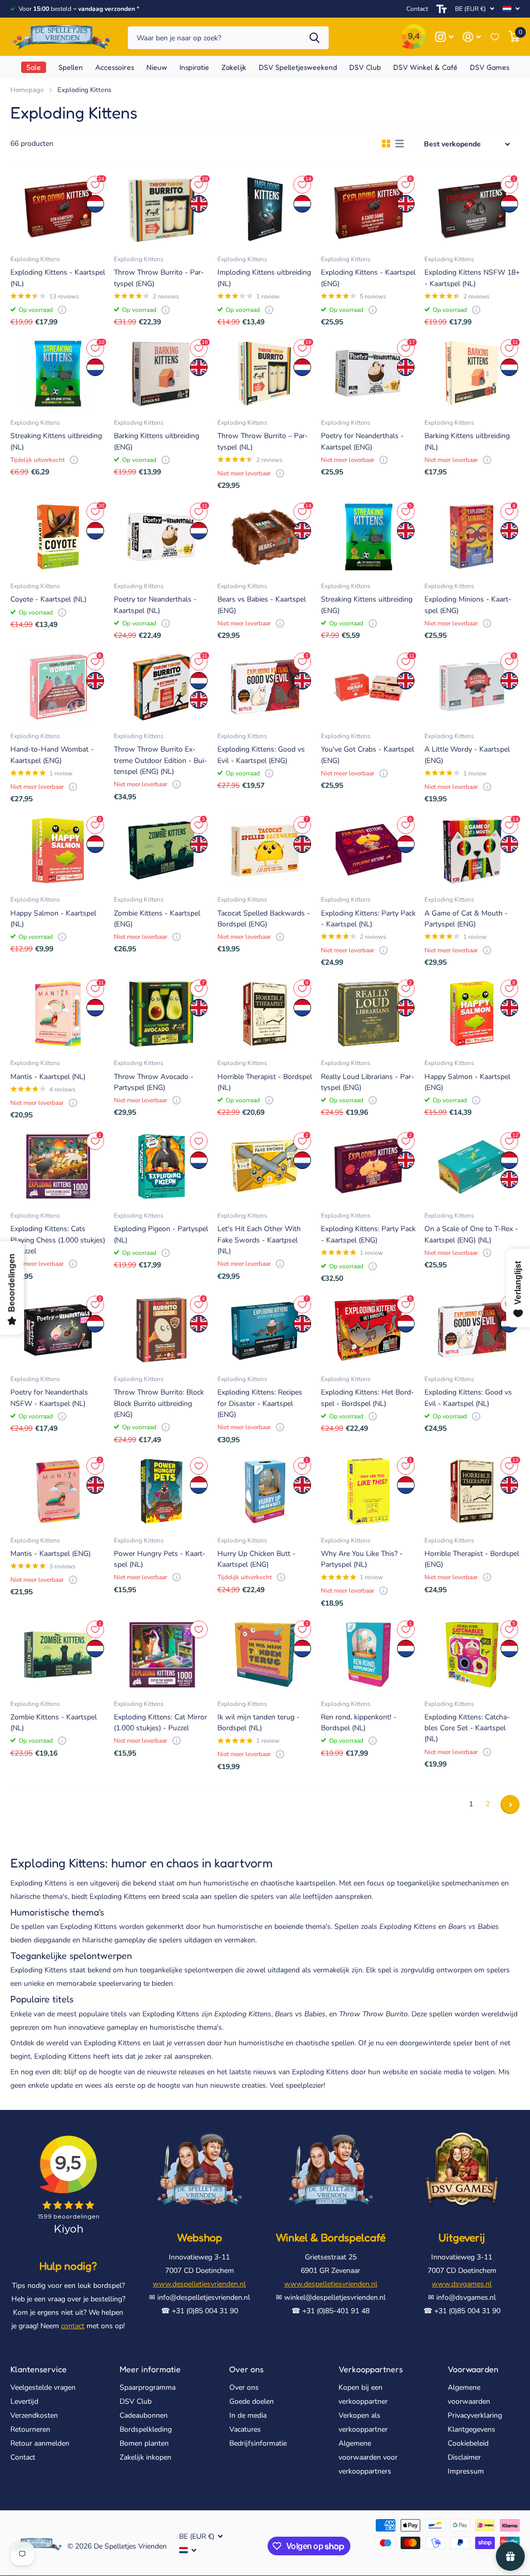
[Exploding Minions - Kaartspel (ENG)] (472, 537)
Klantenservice (39, 2369)
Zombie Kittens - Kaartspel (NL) (54, 1723)
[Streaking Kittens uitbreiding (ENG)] (369, 537)
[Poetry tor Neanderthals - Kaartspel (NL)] (161, 537)
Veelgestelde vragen (43, 2387)
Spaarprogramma (148, 2387)
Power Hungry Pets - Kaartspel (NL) (160, 1559)
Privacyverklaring (475, 2415)
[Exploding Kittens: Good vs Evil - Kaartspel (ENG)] (265, 687)
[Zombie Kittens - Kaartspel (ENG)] (161, 850)
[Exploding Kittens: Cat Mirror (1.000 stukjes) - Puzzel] (161, 1655)
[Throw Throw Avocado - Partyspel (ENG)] (161, 1014)
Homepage (27, 90)
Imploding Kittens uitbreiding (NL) (264, 278)
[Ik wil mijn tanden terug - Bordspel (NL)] (265, 1655)
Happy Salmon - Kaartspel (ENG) (467, 1082)
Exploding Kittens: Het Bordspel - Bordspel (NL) (367, 1398)
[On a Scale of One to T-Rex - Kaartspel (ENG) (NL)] (472, 1166)
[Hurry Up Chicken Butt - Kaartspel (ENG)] (265, 1491)
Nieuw (157, 67)
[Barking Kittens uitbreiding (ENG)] (161, 373)
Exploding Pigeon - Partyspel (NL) (161, 1234)
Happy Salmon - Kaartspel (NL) (53, 919)
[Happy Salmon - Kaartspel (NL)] (58, 850)
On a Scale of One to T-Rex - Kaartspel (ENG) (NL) (471, 1234)
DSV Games (490, 67)
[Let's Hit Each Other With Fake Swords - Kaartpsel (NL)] (265, 1166)
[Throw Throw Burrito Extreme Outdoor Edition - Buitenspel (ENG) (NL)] (161, 687)
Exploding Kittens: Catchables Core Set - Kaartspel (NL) (467, 1728)
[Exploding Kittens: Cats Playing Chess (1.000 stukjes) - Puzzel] (58, 1166)
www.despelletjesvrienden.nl (199, 2284)
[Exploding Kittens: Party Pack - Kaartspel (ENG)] (369, 1166)
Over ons (246, 2369)
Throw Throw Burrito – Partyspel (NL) (263, 441)
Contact (417, 9)
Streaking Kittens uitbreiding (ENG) (367, 605)
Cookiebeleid (468, 2443)
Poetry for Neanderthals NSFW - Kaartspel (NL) (49, 1398)
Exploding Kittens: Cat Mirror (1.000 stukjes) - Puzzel (160, 1723)
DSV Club (136, 2401)
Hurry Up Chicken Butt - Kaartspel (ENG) (256, 1559)
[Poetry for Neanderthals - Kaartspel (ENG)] (369, 373)
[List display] (400, 144)
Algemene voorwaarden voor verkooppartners (368, 2457)
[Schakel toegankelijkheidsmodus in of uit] (441, 9)
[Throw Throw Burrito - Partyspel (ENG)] (161, 210)
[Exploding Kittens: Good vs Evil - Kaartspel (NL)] (472, 1330)
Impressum (466, 2471)
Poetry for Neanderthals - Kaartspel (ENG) (362, 441)
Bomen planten (144, 2443)
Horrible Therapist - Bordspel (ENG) (472, 1559)
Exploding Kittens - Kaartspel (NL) (58, 278)
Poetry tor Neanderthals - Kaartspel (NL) (155, 605)
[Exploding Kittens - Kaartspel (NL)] (58, 210)
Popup (62, 310)
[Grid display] (386, 144)
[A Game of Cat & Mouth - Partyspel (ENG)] (472, 850)
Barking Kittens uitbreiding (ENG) (157, 441)
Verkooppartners (371, 2369)
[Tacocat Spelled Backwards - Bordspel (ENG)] (265, 850)
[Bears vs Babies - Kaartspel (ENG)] (265, 537)
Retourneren (30, 2429)
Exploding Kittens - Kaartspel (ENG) (368, 278)
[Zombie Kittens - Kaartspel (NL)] (58, 1655)
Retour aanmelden (40, 2443)
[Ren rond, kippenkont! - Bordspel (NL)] (369, 1655)
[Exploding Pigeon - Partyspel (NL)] (161, 1166)
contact (73, 2326)
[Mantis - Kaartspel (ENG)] (58, 1491)
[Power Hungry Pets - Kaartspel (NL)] (161, 1491)
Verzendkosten (34, 2415)
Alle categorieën (71, 67)
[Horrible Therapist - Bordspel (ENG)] (472, 1491)
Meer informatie (150, 2369)
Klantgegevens (472, 2429)
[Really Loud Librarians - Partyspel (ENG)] (369, 1014)
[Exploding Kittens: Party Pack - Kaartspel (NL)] (369, 850)
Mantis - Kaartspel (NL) (48, 1077)
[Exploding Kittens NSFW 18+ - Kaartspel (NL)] (472, 210)
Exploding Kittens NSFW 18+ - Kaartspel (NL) (472, 278)
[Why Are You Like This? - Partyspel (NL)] (369, 1491)
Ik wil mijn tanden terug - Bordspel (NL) (259, 1723)
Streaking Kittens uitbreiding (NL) (56, 441)
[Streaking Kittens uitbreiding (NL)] (58, 373)
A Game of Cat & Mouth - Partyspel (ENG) (466, 919)
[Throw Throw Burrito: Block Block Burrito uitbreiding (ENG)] (161, 1330)
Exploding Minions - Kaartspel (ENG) (468, 605)
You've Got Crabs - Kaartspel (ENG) (367, 755)
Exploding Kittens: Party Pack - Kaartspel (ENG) (368, 1234)
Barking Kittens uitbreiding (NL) (467, 441)
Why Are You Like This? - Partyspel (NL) (362, 1559)
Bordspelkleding (146, 2429)
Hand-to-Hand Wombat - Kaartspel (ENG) (52, 755)
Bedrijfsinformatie (258, 2443)
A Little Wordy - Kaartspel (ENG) (467, 755)
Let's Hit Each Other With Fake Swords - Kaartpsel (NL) (259, 1240)
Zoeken (314, 38)
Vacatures (245, 2429)
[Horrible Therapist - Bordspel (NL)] (265, 1014)
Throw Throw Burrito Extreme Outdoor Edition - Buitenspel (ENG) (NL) (160, 760)
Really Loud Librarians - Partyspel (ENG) (367, 1082)
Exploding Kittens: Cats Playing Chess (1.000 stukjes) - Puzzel (58, 1240)
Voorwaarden (473, 2369)
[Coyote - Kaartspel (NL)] (58, 537)
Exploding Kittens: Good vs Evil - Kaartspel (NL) (468, 1398)
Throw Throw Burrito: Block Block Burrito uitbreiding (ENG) (159, 1403)
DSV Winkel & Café (425, 67)
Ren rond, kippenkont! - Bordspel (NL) (359, 1723)
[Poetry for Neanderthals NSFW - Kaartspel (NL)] (58, 1330)
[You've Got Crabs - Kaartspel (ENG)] (369, 687)
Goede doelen (252, 2401)
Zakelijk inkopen (145, 2457)
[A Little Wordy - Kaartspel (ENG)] (472, 687)
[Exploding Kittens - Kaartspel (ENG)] (369, 210)
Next (510, 1804)
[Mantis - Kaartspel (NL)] (58, 1014)
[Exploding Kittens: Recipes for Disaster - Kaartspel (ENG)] (265, 1330)
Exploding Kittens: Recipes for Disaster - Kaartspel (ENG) (260, 1403)
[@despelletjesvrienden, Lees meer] (444, 37)
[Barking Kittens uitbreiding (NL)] (472, 373)
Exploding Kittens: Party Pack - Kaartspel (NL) (368, 919)
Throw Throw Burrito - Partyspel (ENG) (159, 278)
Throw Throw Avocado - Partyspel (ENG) (154, 1082)
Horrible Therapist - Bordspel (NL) (265, 1082)
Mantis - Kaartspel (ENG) (50, 1554)
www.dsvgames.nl (462, 2284)
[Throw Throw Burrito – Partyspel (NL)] (265, 373)
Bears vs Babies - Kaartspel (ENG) (262, 605)
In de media (248, 2415)
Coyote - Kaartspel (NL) (48, 599)
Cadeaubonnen (144, 2415)
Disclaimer (464, 2457)
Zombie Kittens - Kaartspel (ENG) (157, 919)
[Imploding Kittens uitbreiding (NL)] (265, 210)
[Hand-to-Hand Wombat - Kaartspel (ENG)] (58, 687)
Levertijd (24, 2401)
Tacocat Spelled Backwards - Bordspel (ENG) (264, 919)
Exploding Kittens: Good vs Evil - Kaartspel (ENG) (261, 755)
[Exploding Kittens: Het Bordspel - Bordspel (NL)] (369, 1330)
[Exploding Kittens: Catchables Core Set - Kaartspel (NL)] (472, 1655)
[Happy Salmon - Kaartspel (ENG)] (472, 1014)
